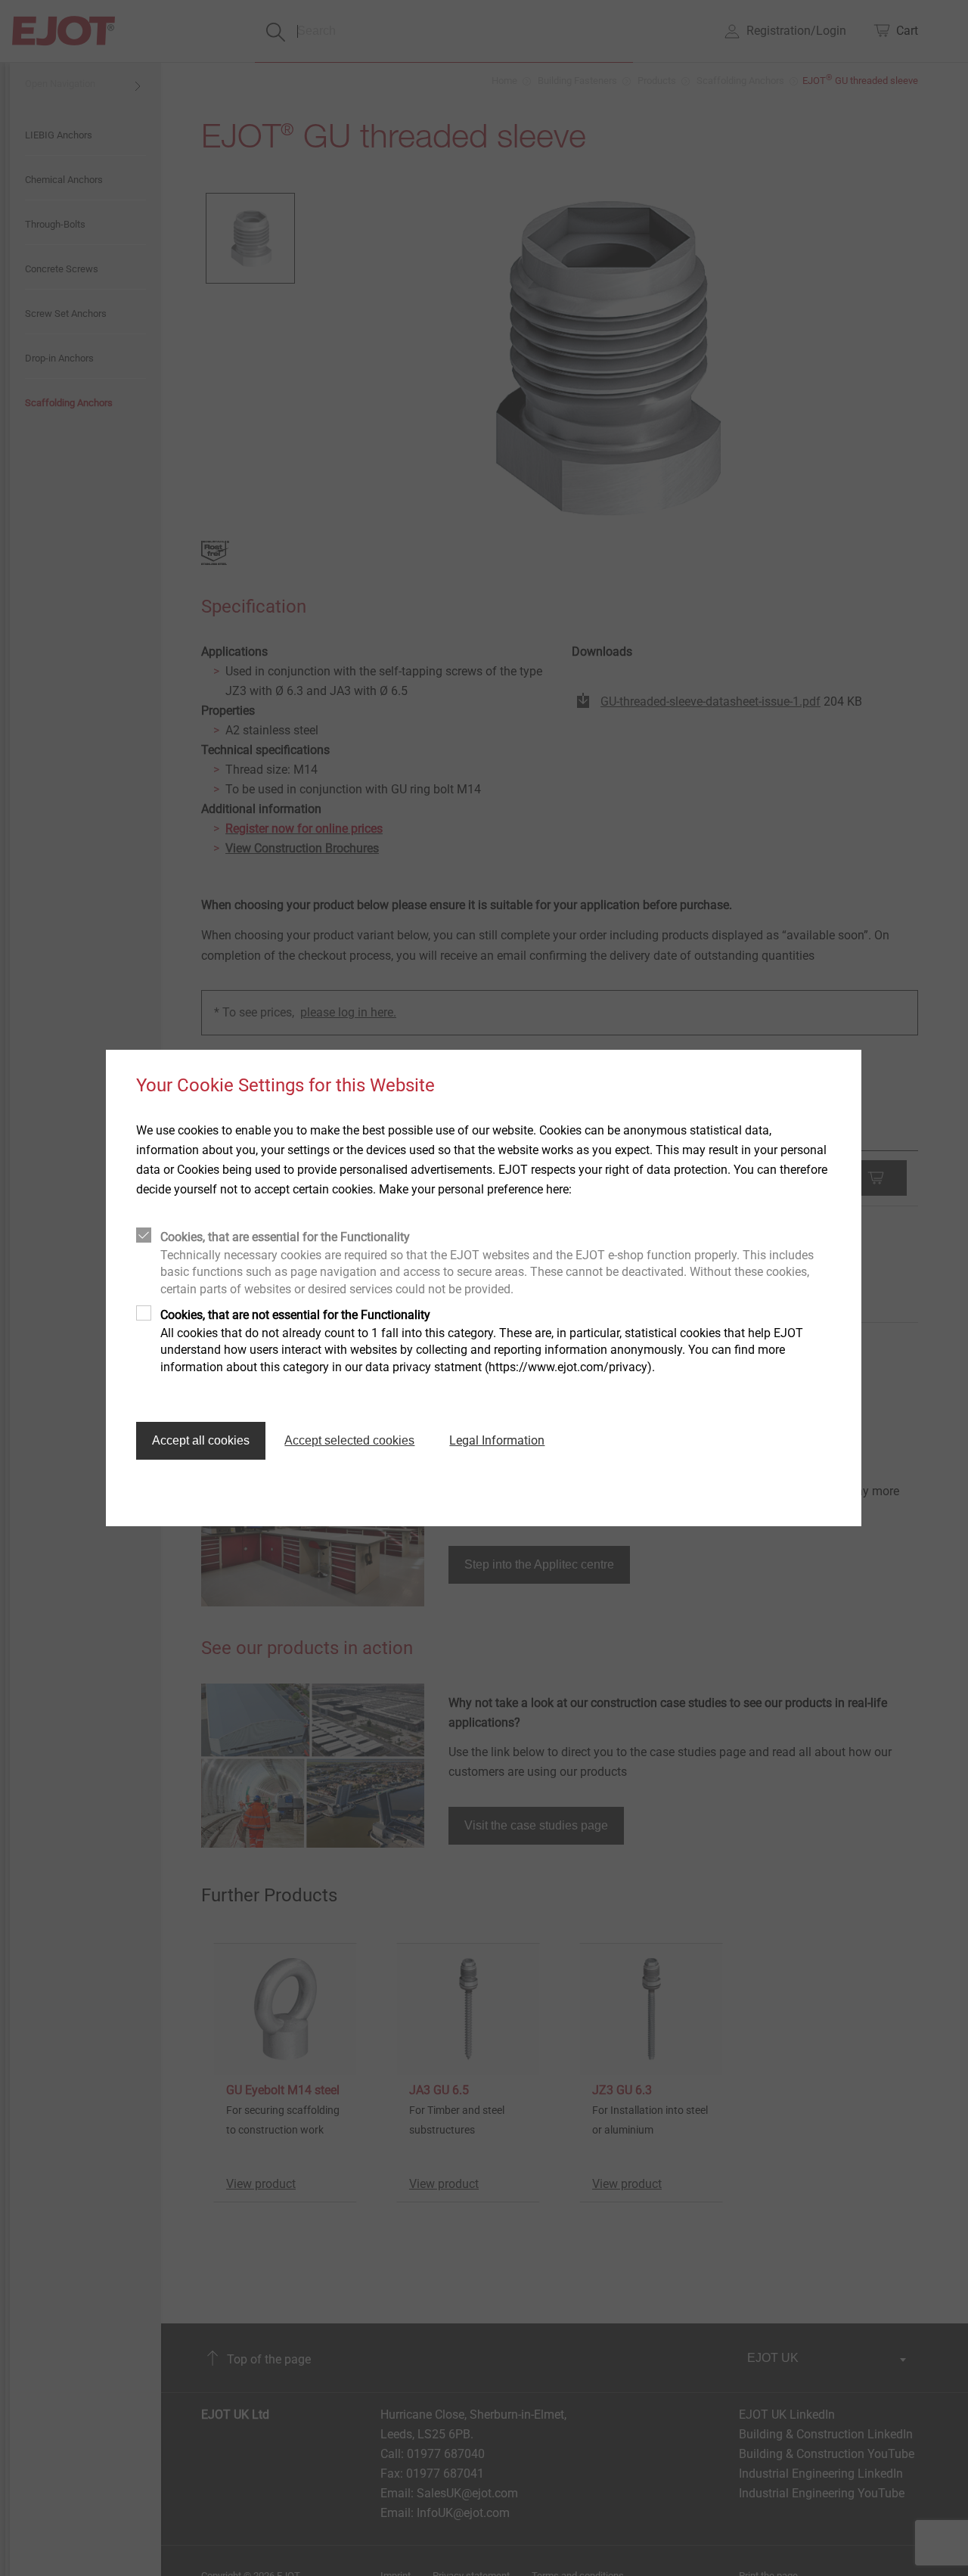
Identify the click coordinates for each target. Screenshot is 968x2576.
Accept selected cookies (349, 1440)
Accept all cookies (201, 1440)
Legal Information (497, 1440)
